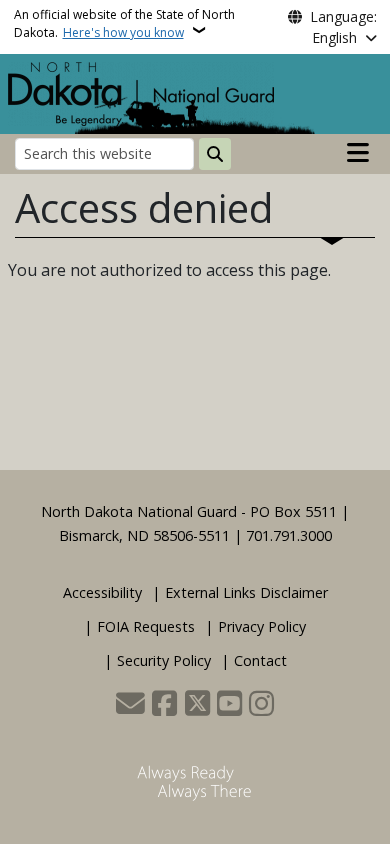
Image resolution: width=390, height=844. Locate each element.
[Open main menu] (358, 153)
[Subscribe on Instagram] (261, 705)
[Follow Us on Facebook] (164, 705)
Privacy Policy (262, 626)
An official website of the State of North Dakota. (124, 23)
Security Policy (164, 660)
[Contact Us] (130, 705)
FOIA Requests (146, 626)
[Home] (141, 92)
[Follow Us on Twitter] (197, 705)
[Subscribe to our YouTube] (229, 705)
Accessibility (102, 592)
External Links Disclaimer (246, 592)
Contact (260, 660)
